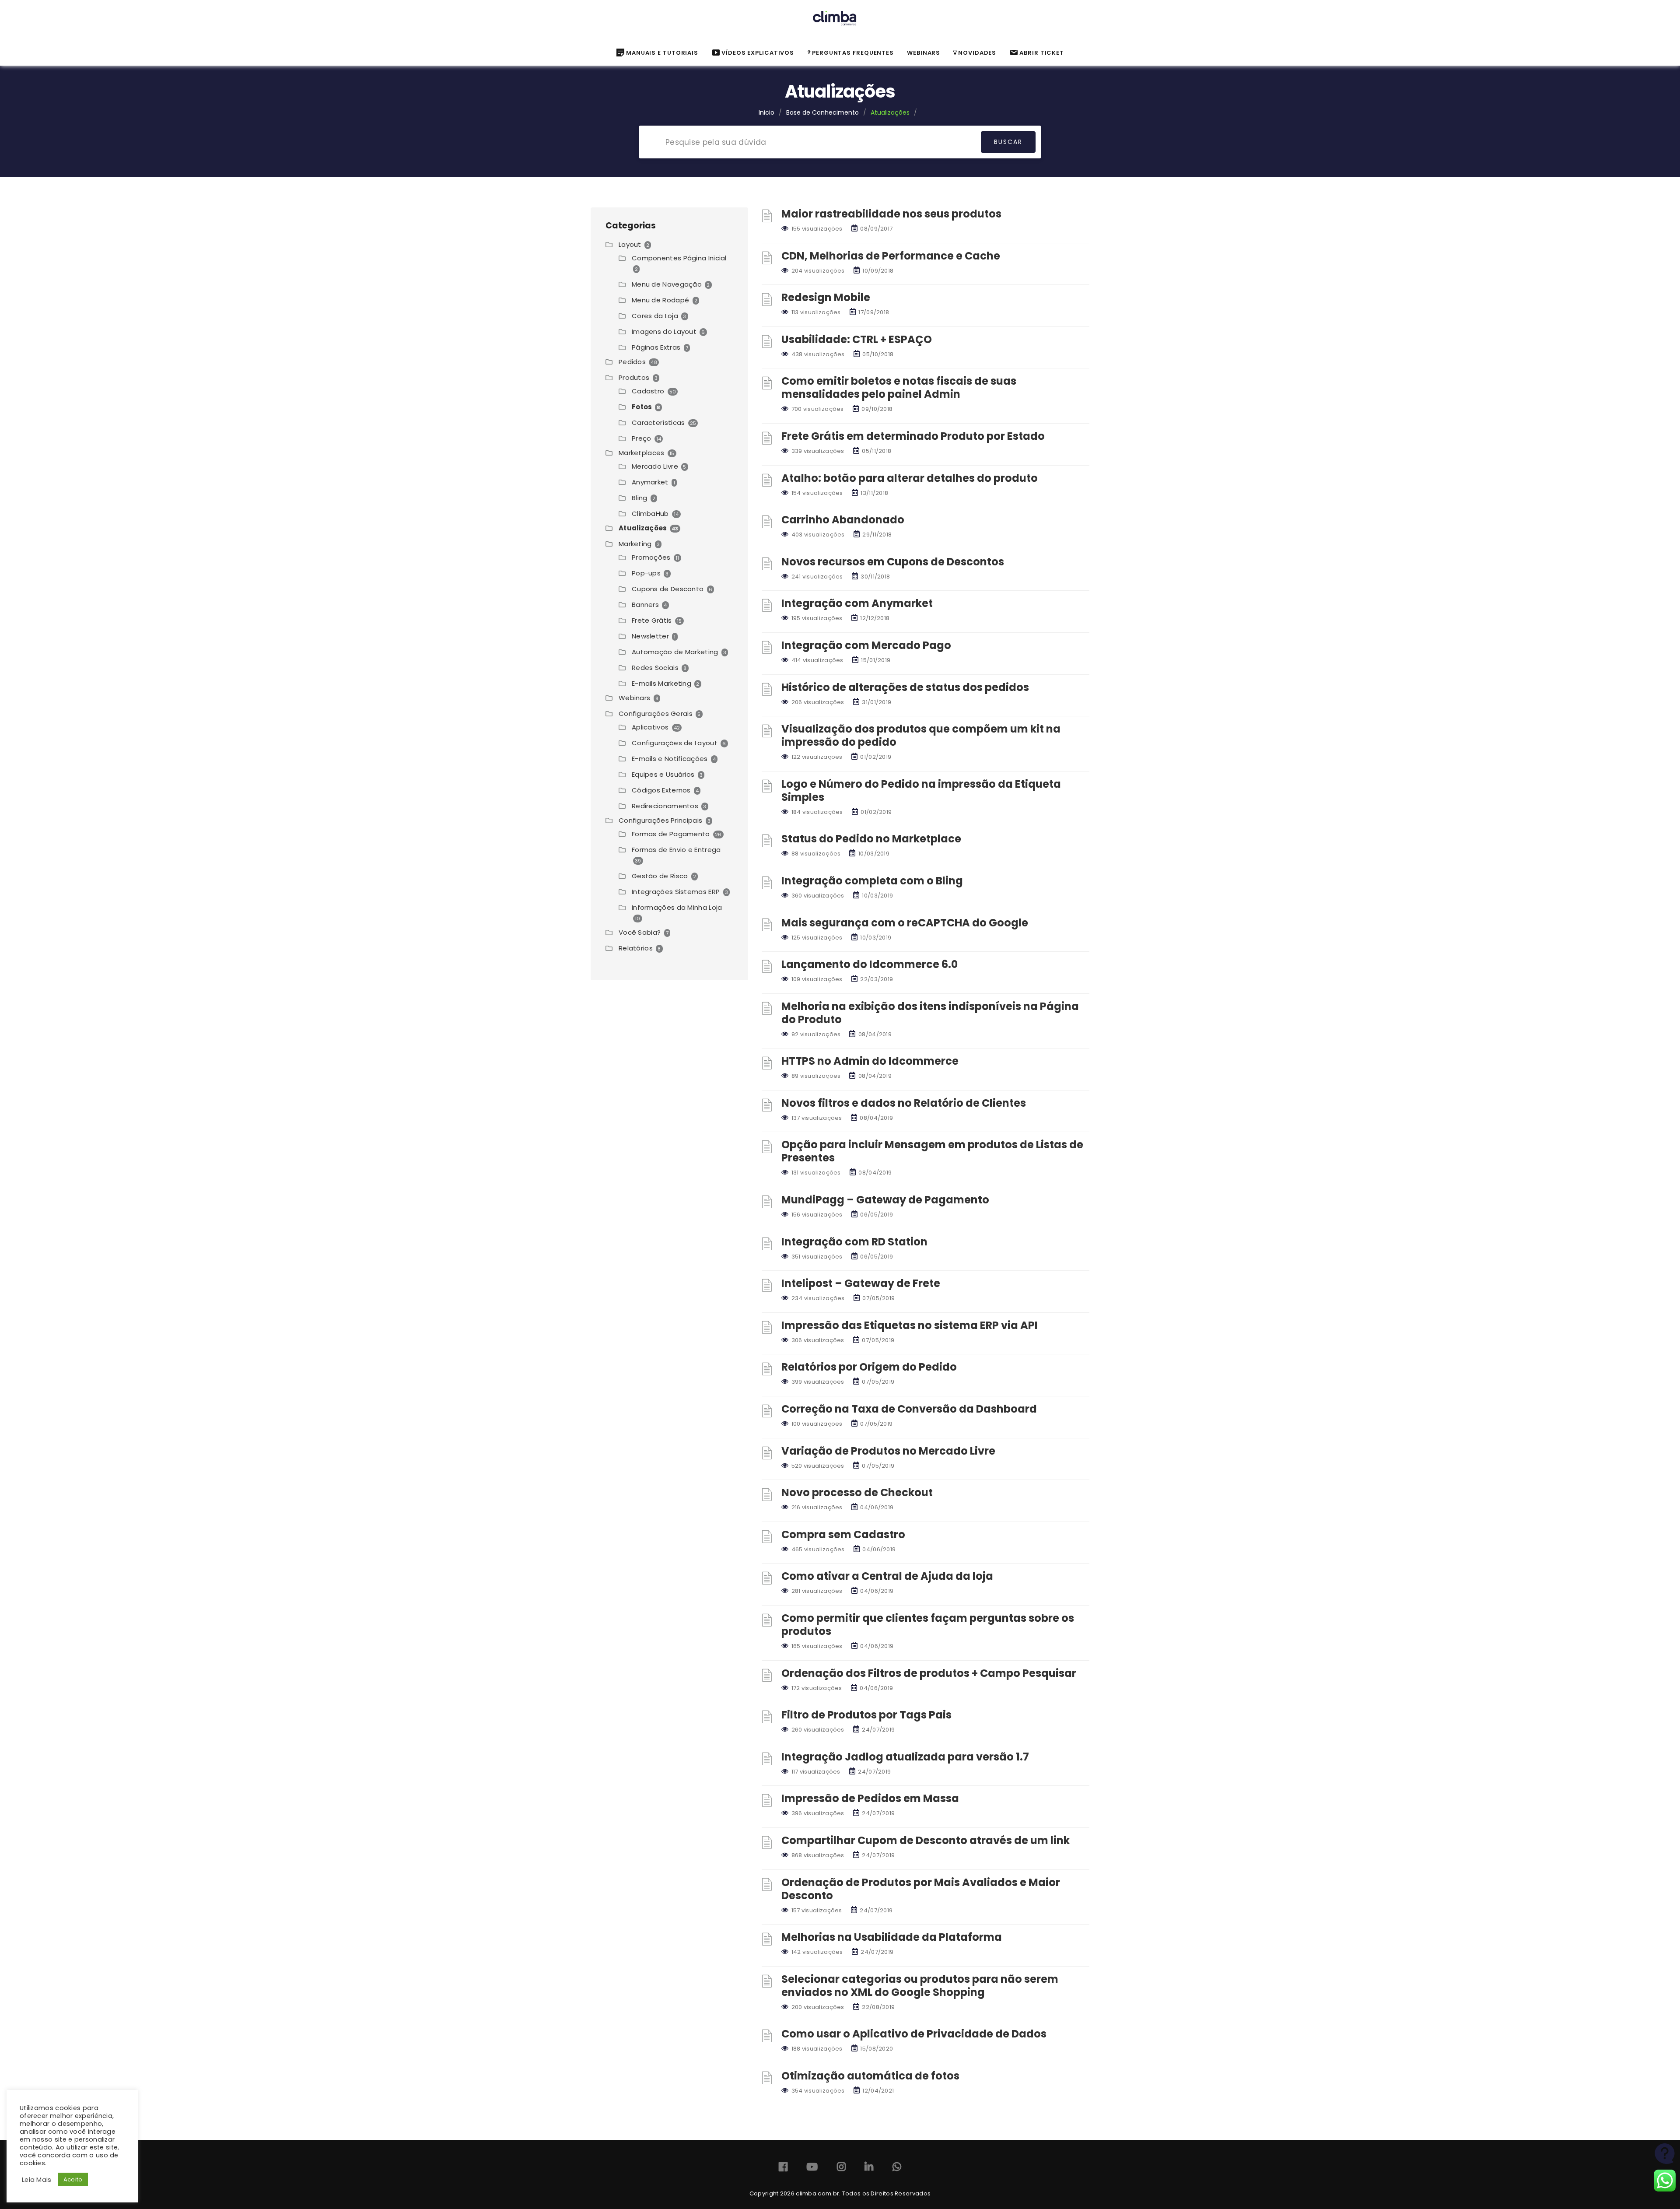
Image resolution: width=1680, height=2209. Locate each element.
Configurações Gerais (656, 714)
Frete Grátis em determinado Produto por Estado (913, 436)
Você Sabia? (640, 932)
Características (658, 423)
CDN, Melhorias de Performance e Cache (891, 256)
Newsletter (650, 636)
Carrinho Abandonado (843, 520)
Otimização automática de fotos (870, 2076)
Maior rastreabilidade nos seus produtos (891, 214)
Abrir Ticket (1042, 53)
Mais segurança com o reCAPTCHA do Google (905, 923)
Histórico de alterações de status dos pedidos (905, 687)
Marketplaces (642, 453)
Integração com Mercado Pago (866, 645)
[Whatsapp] (897, 2169)
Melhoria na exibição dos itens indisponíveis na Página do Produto (930, 1013)
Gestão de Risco (660, 876)
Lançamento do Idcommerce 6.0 (870, 964)
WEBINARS (924, 53)
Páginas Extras (656, 347)
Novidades (977, 53)
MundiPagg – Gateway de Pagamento (885, 1200)
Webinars (634, 698)
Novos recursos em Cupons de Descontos (893, 562)
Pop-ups (646, 573)
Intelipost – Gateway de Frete (861, 1283)
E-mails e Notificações (670, 759)
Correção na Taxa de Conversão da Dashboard (909, 1409)
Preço (642, 438)
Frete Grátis (652, 620)
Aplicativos (650, 727)
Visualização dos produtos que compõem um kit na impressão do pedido (921, 735)
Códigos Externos (661, 790)
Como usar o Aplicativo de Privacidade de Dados (914, 2034)
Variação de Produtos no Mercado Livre (888, 1451)
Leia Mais (37, 2180)
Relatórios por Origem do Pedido (869, 1367)
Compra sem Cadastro (843, 1534)
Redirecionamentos (665, 806)
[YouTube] (812, 2169)
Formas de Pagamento (671, 834)
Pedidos (632, 362)
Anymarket (650, 482)
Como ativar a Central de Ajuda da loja (887, 1576)
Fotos (642, 407)
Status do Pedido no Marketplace (871, 839)
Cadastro (648, 391)
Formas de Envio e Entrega (676, 850)
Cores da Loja (655, 316)
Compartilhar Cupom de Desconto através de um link (926, 1840)
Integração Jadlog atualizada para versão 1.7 (905, 1757)
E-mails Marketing (661, 683)
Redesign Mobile (826, 297)
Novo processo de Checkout (857, 1492)
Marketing (635, 544)
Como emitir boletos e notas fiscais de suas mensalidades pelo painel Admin (899, 387)
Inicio (766, 112)
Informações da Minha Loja (677, 907)
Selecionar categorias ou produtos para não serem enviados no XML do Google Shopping (920, 1986)
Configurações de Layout (675, 743)
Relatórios (636, 948)
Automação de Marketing (675, 652)
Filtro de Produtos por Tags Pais (866, 1715)
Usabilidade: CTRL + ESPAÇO (857, 339)
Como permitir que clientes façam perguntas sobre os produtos (928, 1625)
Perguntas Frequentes (853, 53)
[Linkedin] (869, 2169)
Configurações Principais (660, 820)
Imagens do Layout (664, 331)
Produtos (634, 377)
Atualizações (643, 528)
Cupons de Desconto (668, 589)
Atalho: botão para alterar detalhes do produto (910, 478)
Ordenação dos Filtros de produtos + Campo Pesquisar (929, 1673)
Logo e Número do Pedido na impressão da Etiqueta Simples (921, 791)
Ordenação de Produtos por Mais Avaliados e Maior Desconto (921, 1889)
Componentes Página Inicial (679, 258)
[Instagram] (841, 2169)
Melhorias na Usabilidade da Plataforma (892, 1937)
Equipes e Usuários (663, 774)
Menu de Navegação (667, 284)
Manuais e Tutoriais (662, 53)
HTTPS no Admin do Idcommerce (870, 1061)
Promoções (651, 557)
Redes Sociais (655, 668)
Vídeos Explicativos (758, 53)
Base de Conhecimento (822, 112)
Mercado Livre (655, 466)
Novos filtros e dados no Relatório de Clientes (904, 1103)
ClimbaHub (650, 514)
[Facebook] (783, 2169)
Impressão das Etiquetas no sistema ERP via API (910, 1325)
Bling (640, 498)
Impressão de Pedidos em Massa (870, 1798)
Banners (645, 605)
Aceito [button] (73, 2179)
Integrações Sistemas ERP (676, 892)
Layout (630, 244)
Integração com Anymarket (857, 603)
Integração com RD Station (854, 1242)
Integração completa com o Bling (872, 881)
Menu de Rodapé (660, 300)
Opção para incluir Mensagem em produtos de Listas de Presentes (932, 1151)
